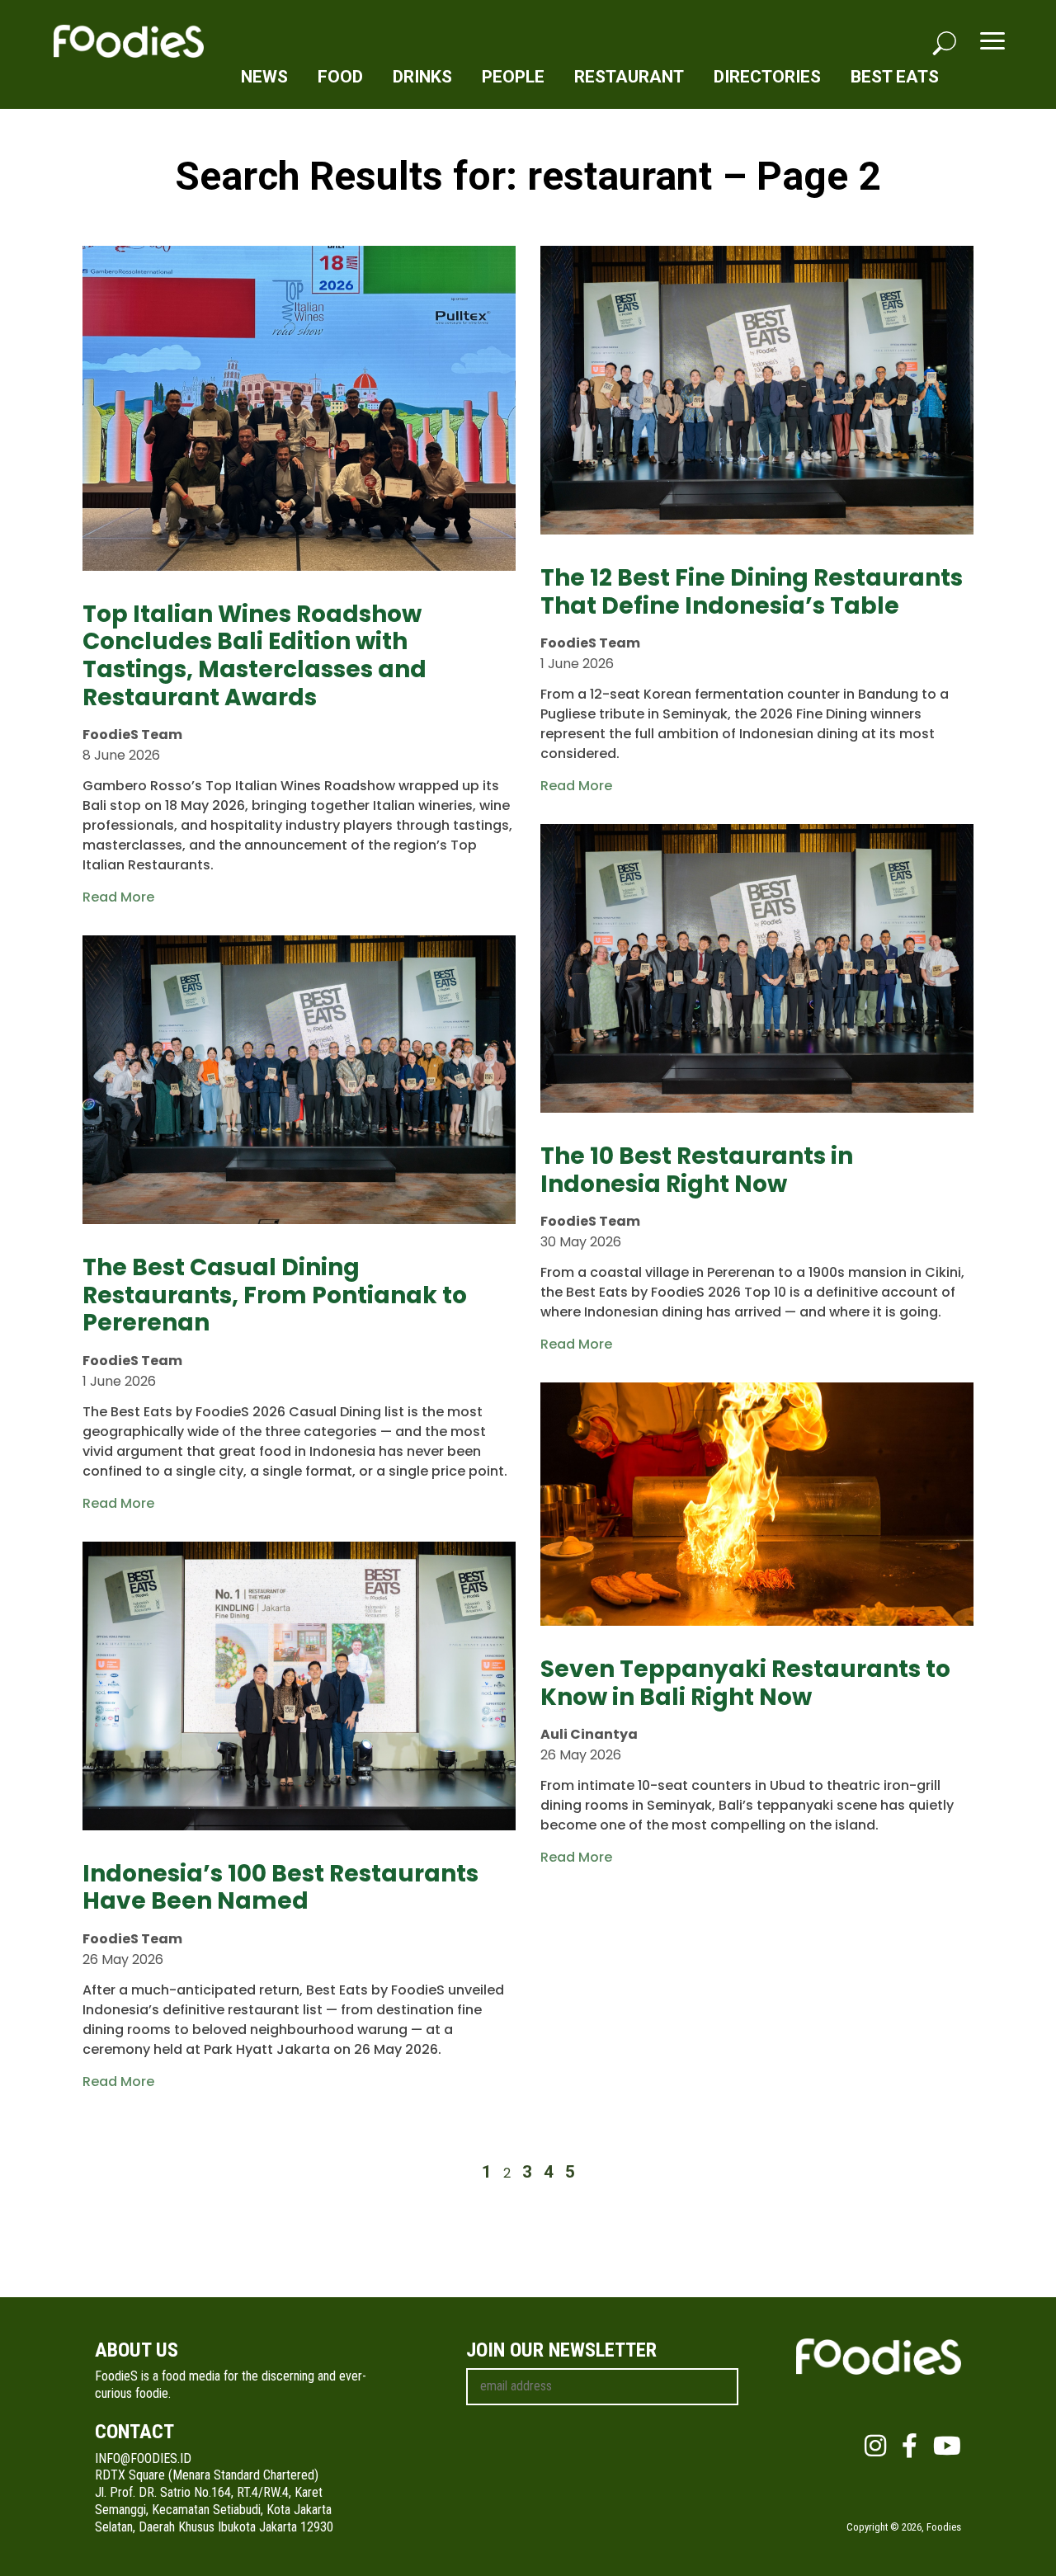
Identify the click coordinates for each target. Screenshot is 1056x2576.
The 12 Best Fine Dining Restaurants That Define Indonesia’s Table (752, 592)
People (513, 77)
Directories (767, 77)
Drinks (422, 77)
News (264, 77)
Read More (118, 897)
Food (340, 77)
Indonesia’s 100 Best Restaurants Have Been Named (280, 1888)
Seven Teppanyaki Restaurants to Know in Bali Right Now (745, 1683)
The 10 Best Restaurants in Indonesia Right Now (697, 1170)
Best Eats (895, 77)
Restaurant (629, 77)
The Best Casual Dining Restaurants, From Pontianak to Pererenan (275, 1295)
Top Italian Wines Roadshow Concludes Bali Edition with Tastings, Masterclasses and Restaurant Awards (255, 656)
